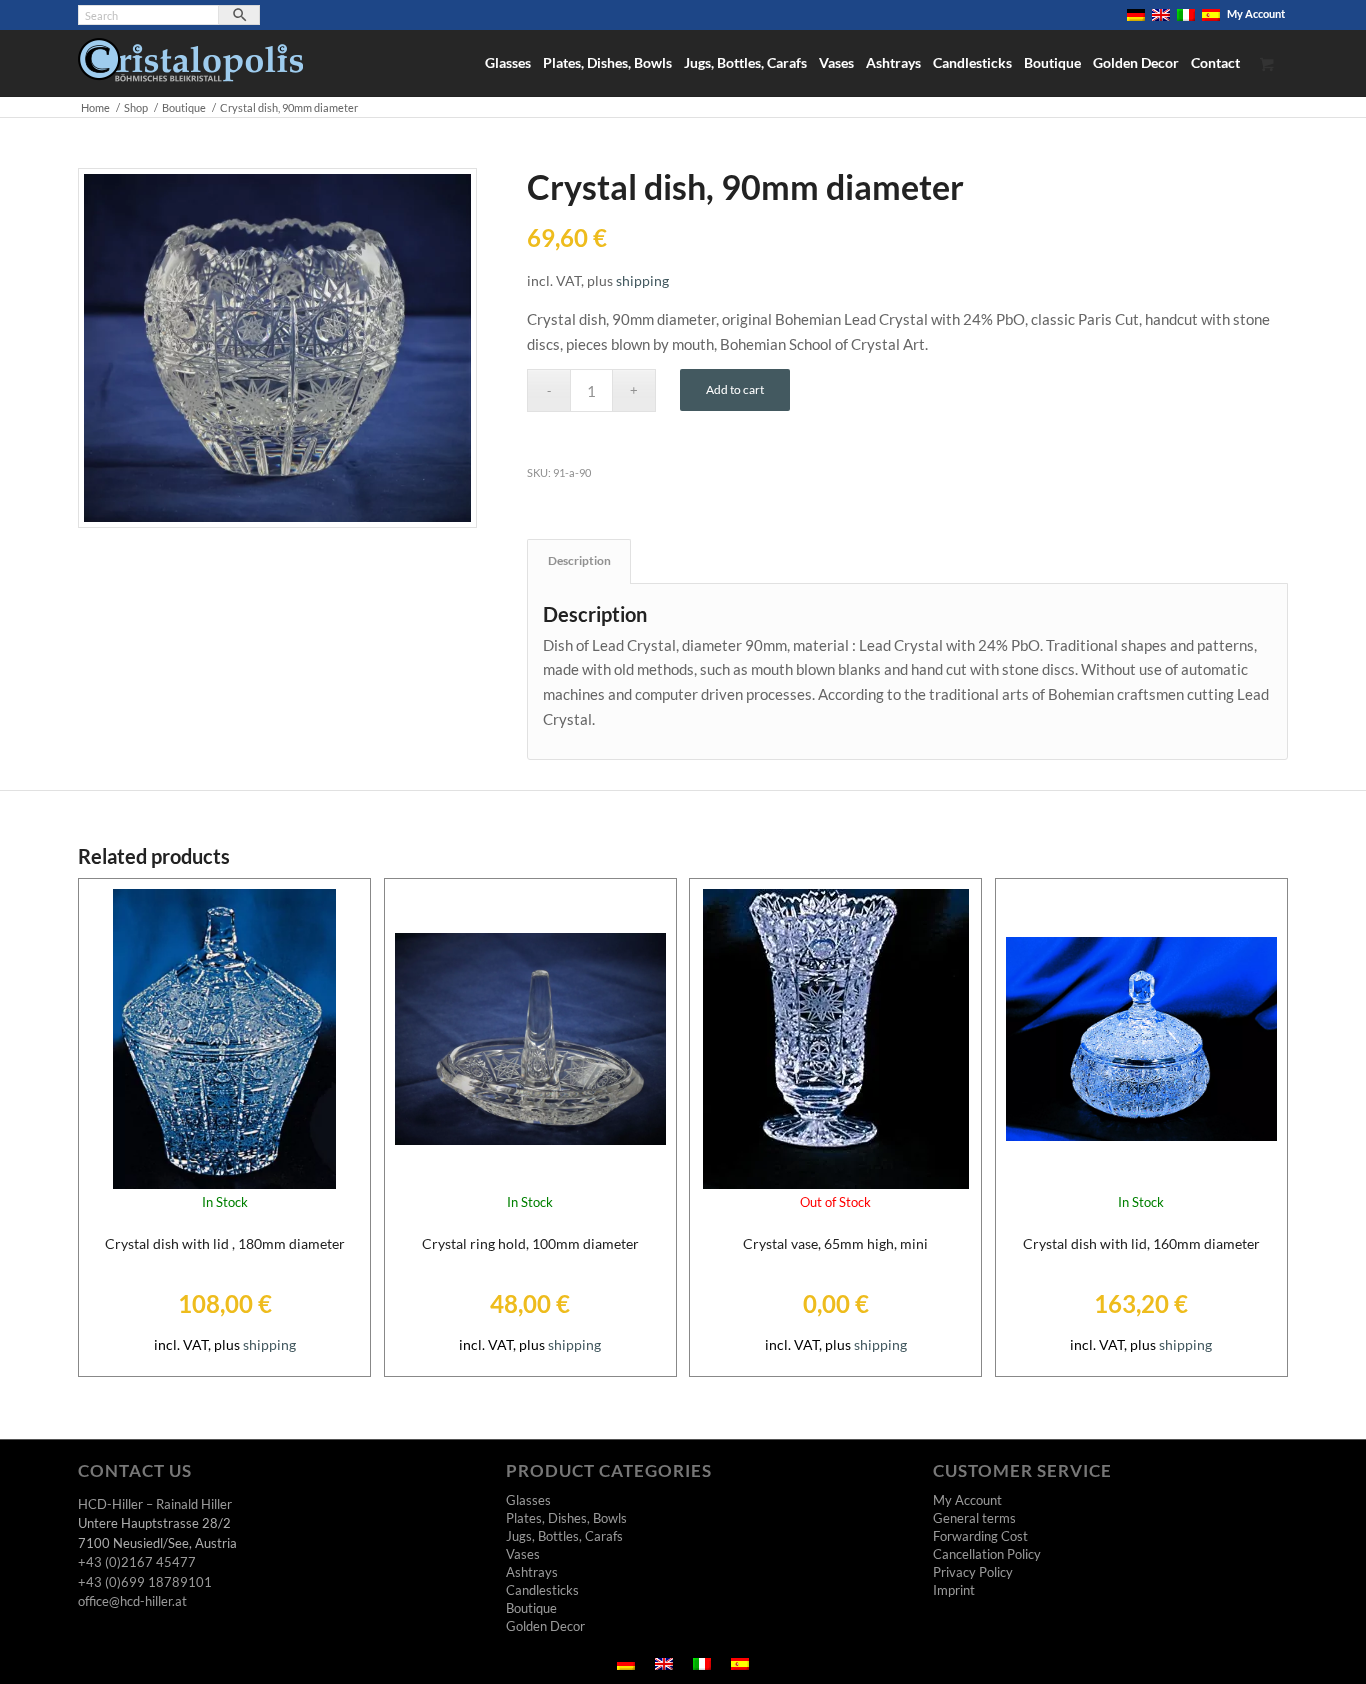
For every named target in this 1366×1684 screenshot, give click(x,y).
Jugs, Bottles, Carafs (564, 1536)
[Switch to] (1136, 15)
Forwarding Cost (980, 1536)
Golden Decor (545, 1626)
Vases (523, 1554)
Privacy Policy (973, 1572)
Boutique (531, 1608)
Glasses (528, 1500)
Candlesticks (542, 1590)
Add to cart (735, 389)
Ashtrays (532, 1572)
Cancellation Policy (987, 1554)
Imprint (954, 1590)
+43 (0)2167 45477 (137, 1562)
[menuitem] (1136, 15)
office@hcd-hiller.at (132, 1601)
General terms (974, 1518)
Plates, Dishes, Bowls (566, 1518)
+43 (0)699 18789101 (145, 1582)
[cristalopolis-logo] (190, 67)
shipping (642, 281)
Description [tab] (579, 560)
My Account (1256, 13)
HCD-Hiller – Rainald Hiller (155, 1504)
